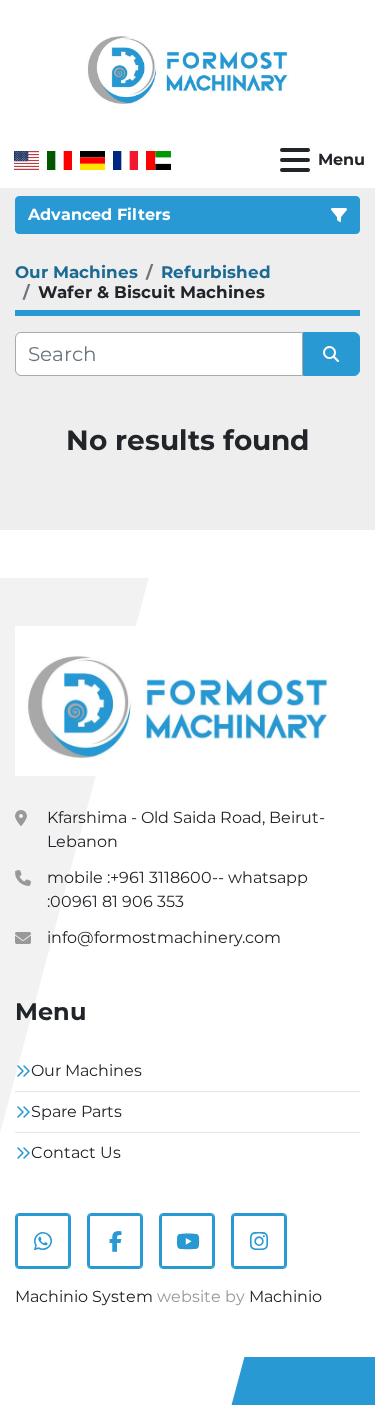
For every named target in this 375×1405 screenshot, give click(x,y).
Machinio (285, 1296)
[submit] (332, 354)
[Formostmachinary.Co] (177, 699)
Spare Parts (76, 1111)
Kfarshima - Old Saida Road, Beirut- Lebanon (186, 829)
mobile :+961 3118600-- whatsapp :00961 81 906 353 (177, 889)
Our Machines (86, 1070)
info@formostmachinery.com (164, 937)
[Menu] (295, 160)
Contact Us (76, 1152)
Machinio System (84, 1296)
